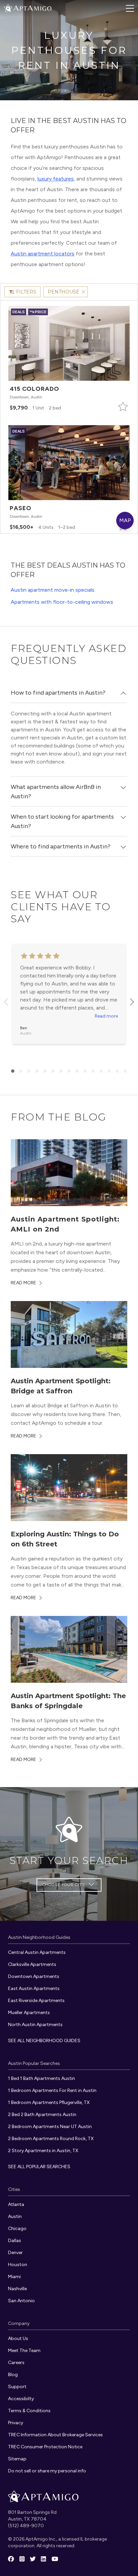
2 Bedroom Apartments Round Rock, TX (51, 2139)
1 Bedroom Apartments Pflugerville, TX (49, 2102)
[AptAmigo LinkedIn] (43, 2559)
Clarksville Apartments (32, 1964)
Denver (15, 2253)
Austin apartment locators (43, 254)
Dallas (15, 2241)
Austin (15, 2216)
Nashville (17, 2289)
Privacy (16, 2423)
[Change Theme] (8, 8)
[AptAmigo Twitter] (33, 2559)
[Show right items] (132, 1002)
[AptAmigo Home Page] (32, 8)
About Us (18, 2338)
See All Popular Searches (39, 2167)
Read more (106, 1016)
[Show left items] (6, 1002)
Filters (26, 292)
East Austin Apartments (34, 1988)
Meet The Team (24, 2351)
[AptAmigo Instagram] (22, 2559)
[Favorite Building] (123, 406)
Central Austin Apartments (37, 1952)
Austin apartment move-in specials (53, 590)
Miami (14, 2277)
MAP (125, 520)
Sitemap (17, 2459)
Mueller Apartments (29, 2013)
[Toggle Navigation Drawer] (130, 8)
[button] (69, 359)
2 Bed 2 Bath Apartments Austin (42, 2115)
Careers (16, 2363)
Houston (18, 2265)
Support (17, 2387)
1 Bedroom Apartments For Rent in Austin (52, 2090)
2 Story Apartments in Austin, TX (43, 2151)
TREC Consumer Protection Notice (45, 2447)
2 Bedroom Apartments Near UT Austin (50, 2127)
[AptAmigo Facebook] (11, 2559)
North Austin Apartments (35, 2025)
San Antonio (21, 2301)
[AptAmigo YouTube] (55, 2559)
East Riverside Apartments (36, 2001)
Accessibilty (21, 2399)
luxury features (56, 179)
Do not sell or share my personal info (47, 2471)
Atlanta (16, 2204)
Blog (13, 2375)
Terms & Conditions (29, 2411)
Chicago (17, 2229)
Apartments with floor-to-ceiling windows (62, 602)
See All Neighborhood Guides (44, 2041)
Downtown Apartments (34, 1976)
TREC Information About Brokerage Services (55, 2435)
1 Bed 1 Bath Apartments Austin (42, 2078)
